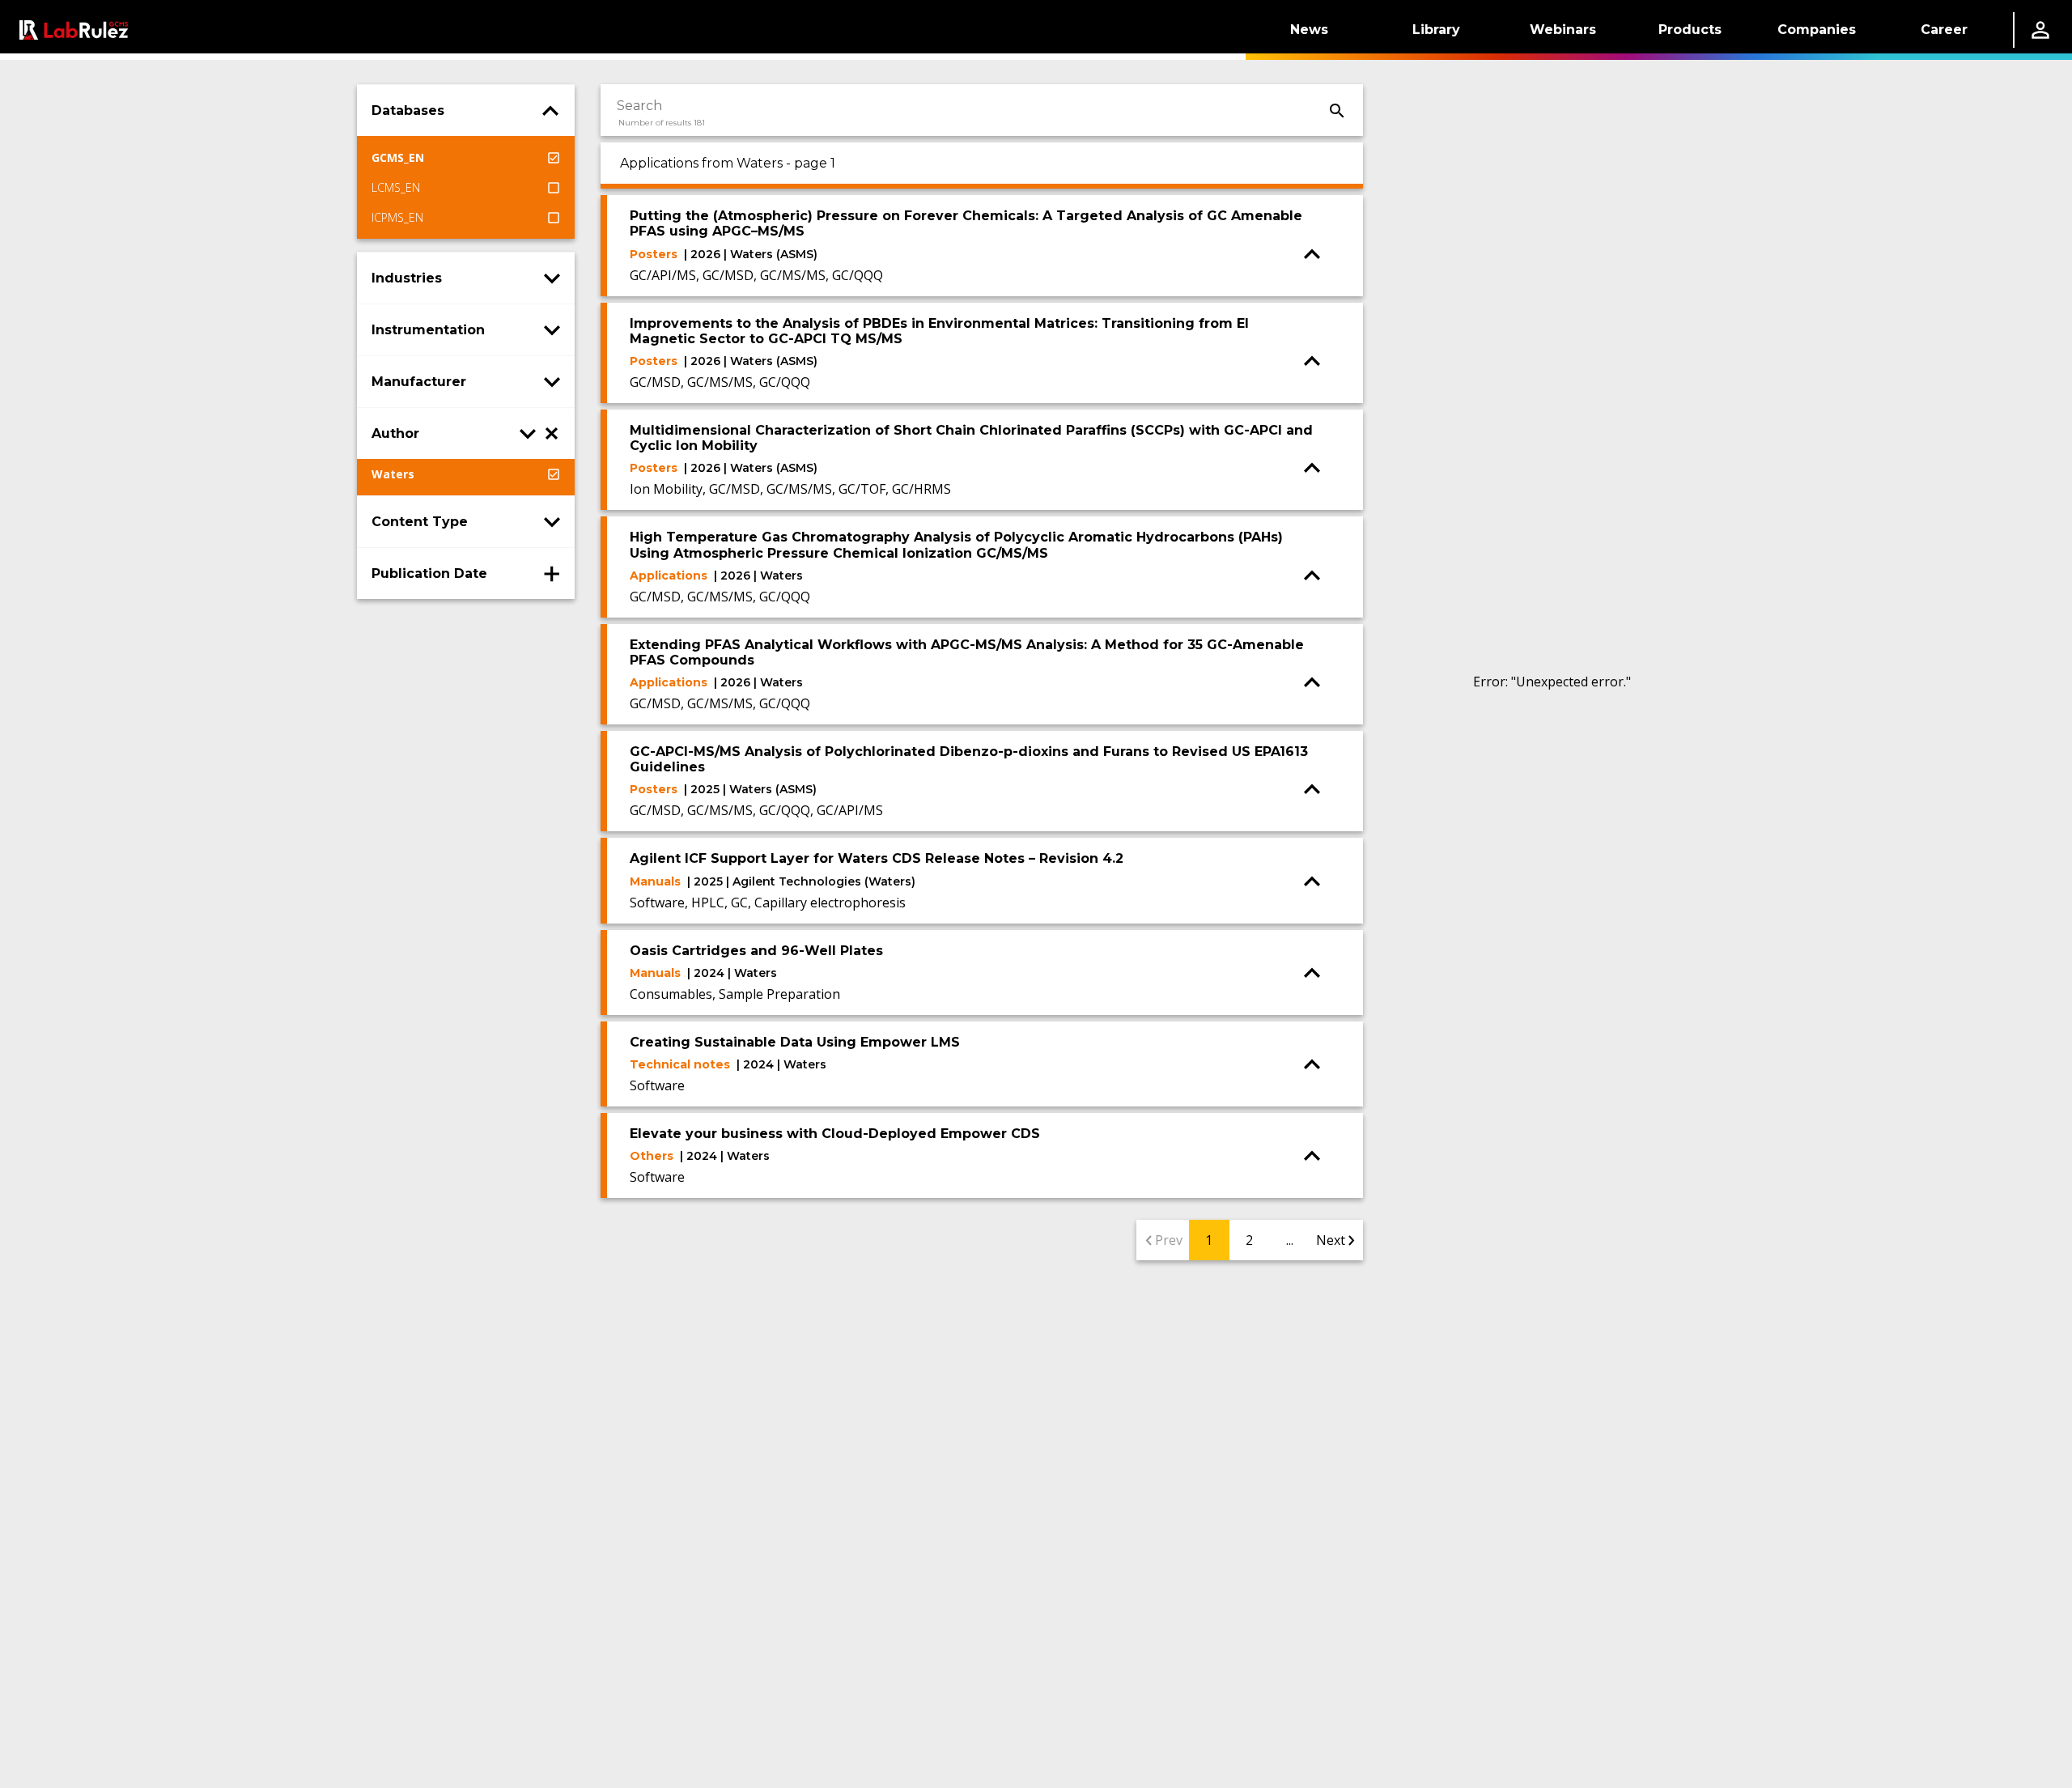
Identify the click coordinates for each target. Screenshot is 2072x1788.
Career (1944, 30)
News (1309, 30)
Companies (1817, 30)
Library (1436, 30)
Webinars (1563, 30)
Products (1690, 30)
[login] (2040, 30)
